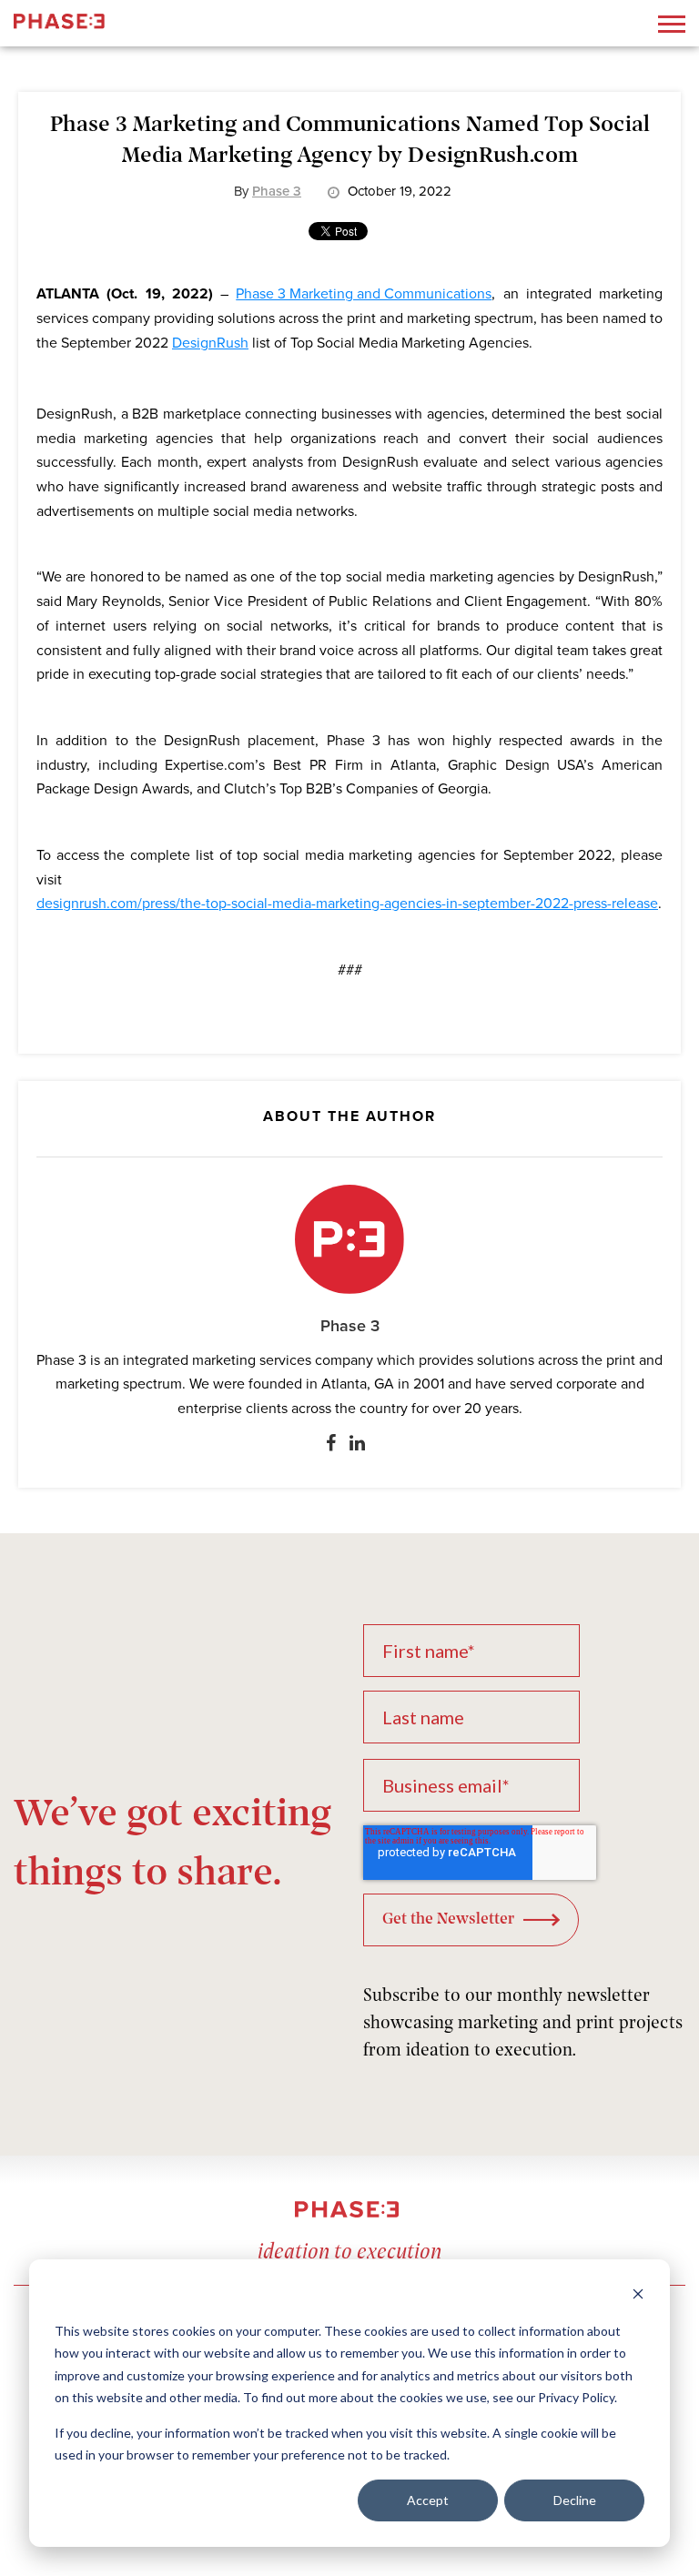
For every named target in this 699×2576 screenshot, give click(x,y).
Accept (428, 2500)
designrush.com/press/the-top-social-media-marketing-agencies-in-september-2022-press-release (347, 904)
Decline (575, 2500)
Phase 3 (350, 1326)
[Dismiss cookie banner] (638, 2296)
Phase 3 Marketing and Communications (364, 294)
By (268, 191)
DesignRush (210, 343)
